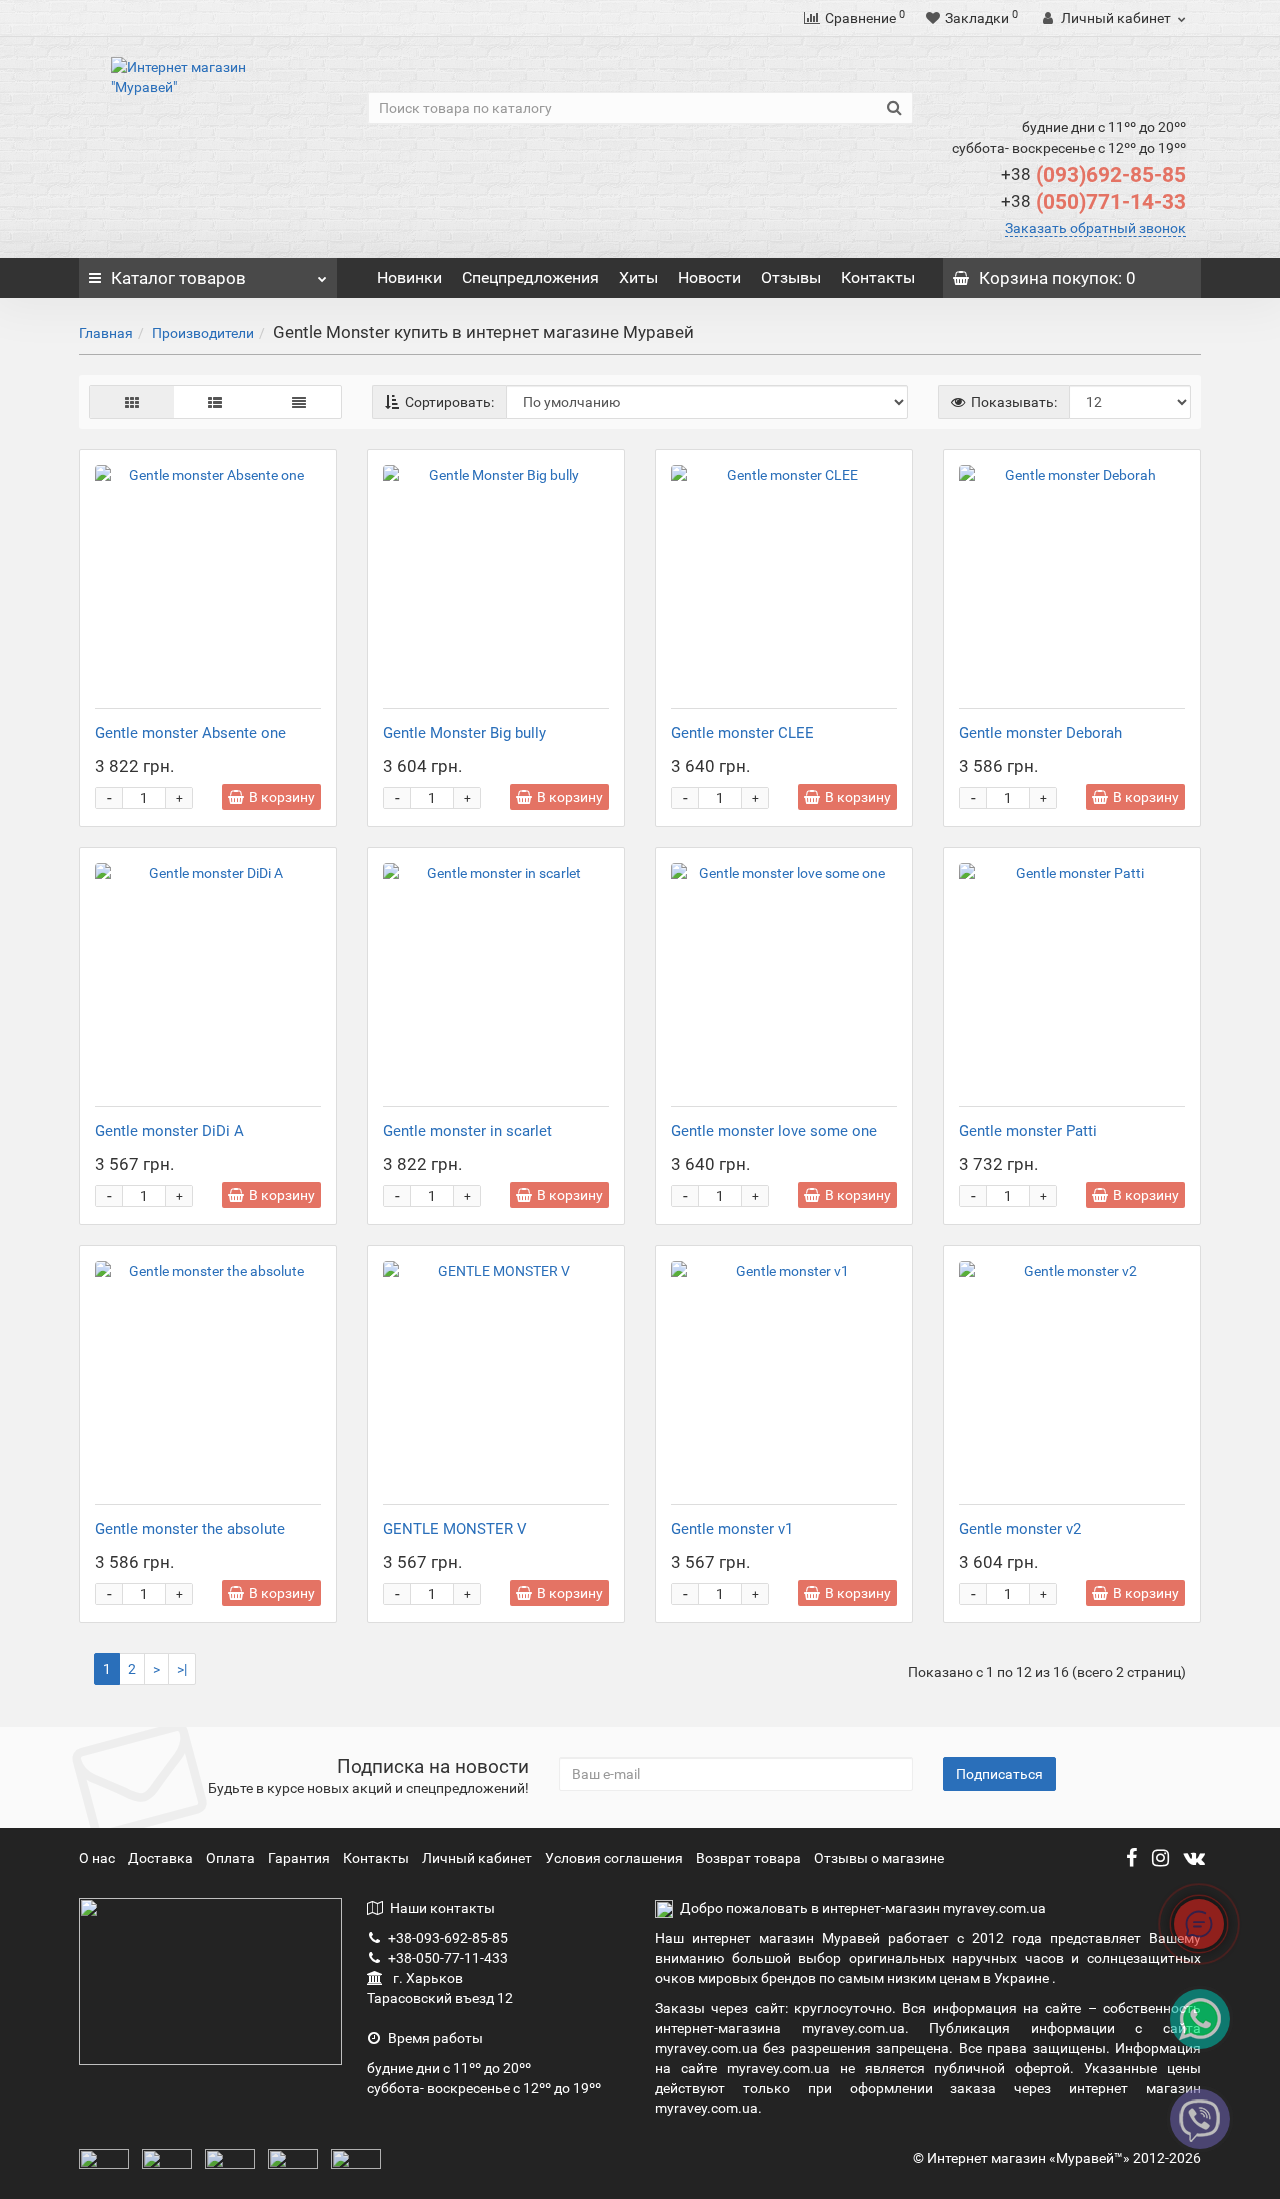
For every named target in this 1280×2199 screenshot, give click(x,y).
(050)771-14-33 (1093, 202)
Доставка (162, 1858)
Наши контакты (442, 1908)
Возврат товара (748, 1858)
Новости (709, 277)
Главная (106, 333)
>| (182, 1669)
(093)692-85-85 (1093, 175)
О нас (98, 1858)
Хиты (638, 277)
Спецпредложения (530, 277)
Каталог (178, 278)
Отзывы (791, 277)
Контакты (878, 277)
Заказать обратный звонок (1095, 228)
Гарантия (300, 1858)
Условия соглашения (614, 1858)
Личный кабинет (478, 1858)
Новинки (409, 277)
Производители (203, 333)
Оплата (232, 1858)
